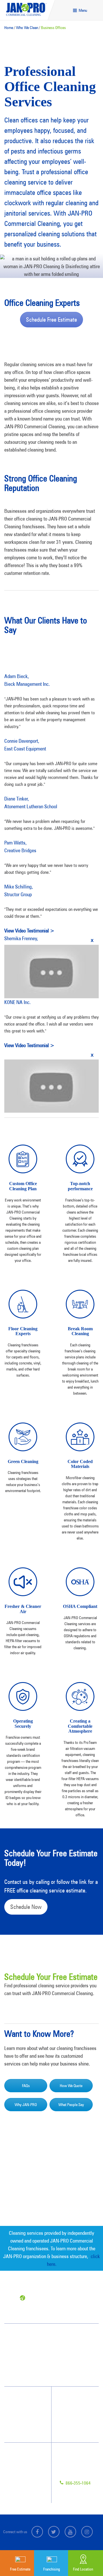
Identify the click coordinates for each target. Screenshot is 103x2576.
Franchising (21, 2465)
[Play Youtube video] (51, 972)
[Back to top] (87, 2537)
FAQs (26, 2086)
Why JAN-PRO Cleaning (28, 2399)
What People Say (71, 2105)
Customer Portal (24, 2486)
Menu (82, 10)
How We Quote (71, 2086)
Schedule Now (26, 1907)
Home (9, 28)
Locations (20, 2496)
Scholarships (77, 2420)
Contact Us (21, 2455)
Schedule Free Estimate (51, 320)
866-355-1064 (78, 2483)
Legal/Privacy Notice (28, 2476)
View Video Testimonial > (29, 931)
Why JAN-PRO (26, 2105)
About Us (75, 2409)
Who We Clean (27, 28)
